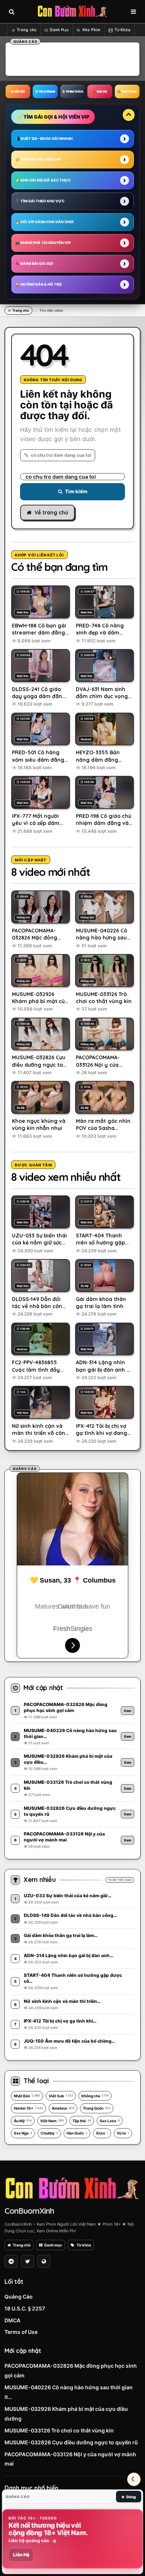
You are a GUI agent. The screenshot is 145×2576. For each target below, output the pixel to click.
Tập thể (82, 2121)
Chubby (49, 2133)
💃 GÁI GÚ (100, 91)
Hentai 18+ (28, 2108)
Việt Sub (61, 2096)
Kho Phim (92, 30)
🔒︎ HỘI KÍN (18, 91)
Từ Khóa (123, 30)
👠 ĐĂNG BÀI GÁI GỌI (34, 264)
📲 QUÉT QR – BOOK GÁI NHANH (44, 139)
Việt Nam (52, 2121)
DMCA (12, 2320)
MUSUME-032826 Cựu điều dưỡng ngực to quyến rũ (71, 2442)
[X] (28, 2261)
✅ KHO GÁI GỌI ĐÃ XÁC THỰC (43, 180)
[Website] (44, 2261)
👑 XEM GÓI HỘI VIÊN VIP (38, 159)
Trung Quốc (97, 2108)
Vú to (123, 2133)
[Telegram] (11, 2261)
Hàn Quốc (77, 2133)
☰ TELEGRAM (45, 91)
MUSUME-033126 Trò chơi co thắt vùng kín (59, 2430)
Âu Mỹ (23, 2121)
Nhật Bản (27, 2096)
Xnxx (102, 2133)
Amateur (63, 2108)
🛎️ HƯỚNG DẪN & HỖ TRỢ (38, 284)
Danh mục (53, 2245)
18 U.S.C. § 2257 (25, 2308)
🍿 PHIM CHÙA (72, 91)
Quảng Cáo (19, 2296)
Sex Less (110, 2121)
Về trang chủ (51, 513)
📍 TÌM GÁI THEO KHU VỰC (40, 201)
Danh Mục (59, 30)
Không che (95, 2096)
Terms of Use (21, 2332)
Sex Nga (23, 2133)
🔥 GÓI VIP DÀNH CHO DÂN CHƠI (44, 222)
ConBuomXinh (29, 2211)
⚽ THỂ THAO (127, 91)
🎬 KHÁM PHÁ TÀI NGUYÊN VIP (43, 243)
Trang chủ (27, 30)
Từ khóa (84, 2245)
